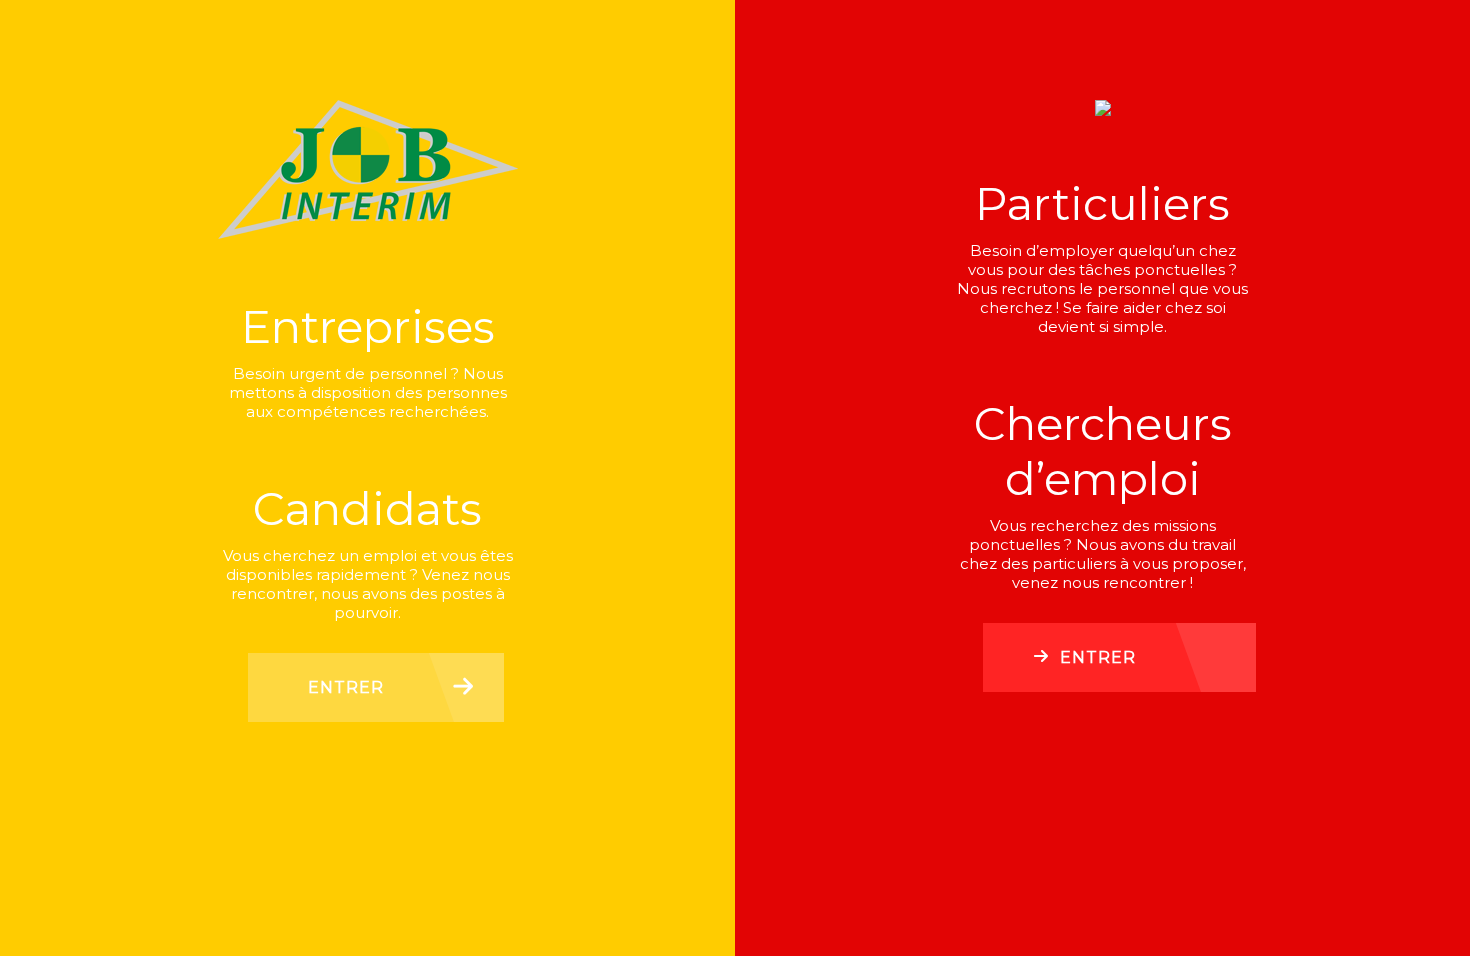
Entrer (346, 687)
